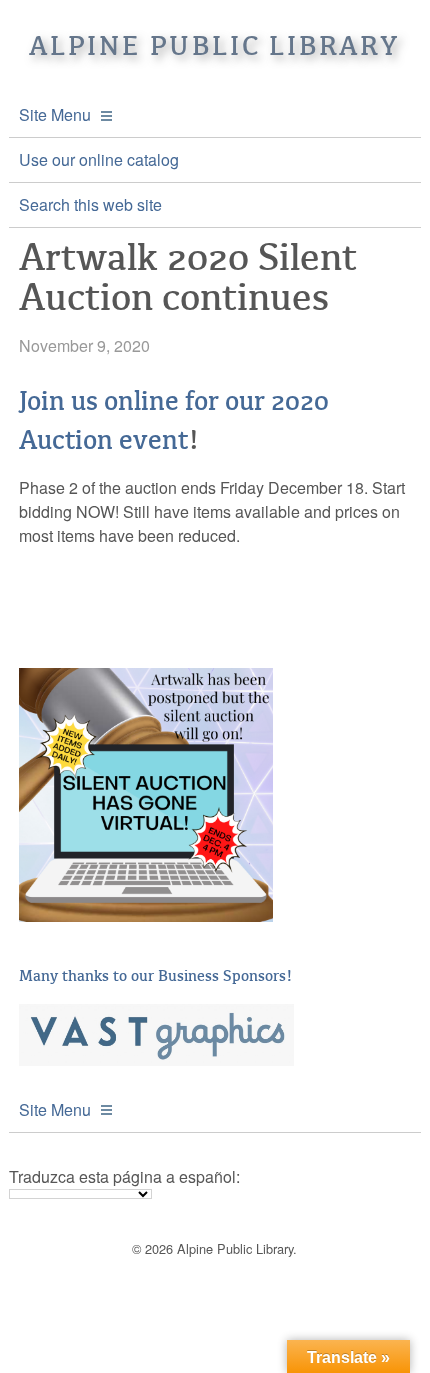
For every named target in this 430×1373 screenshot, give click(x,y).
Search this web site (90, 204)
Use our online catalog (99, 159)
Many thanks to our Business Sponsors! (156, 976)
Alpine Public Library (215, 46)
